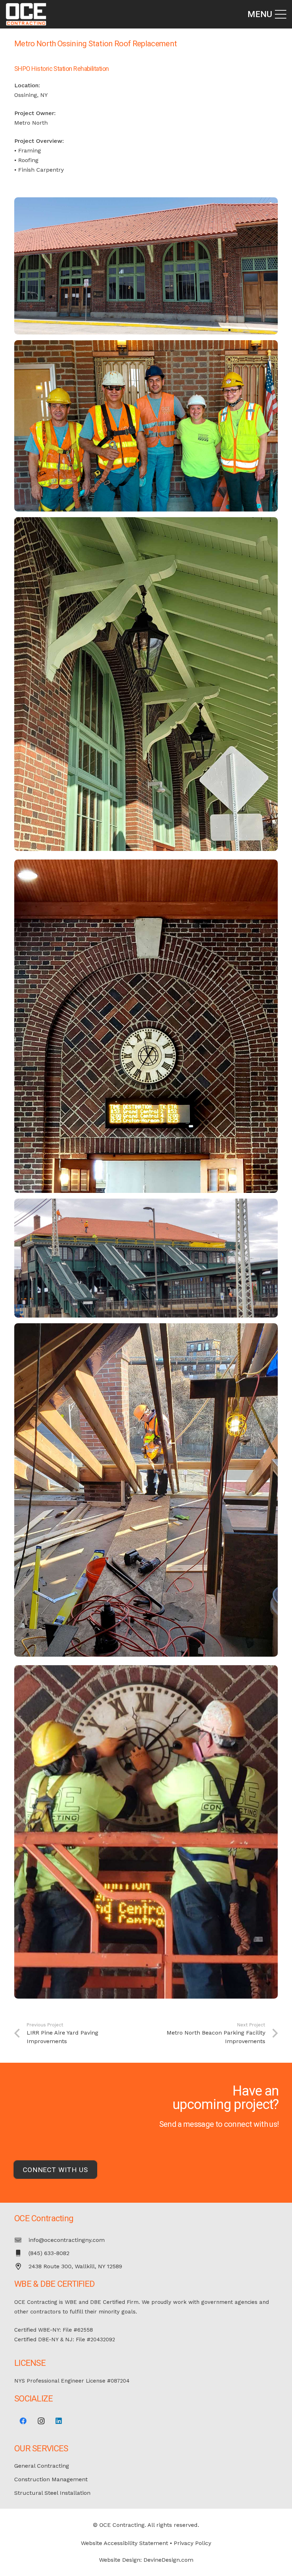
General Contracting (42, 2466)
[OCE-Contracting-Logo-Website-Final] (26, 14)
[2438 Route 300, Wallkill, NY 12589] (21, 2266)
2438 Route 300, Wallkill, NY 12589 (75, 2266)
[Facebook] (23, 2421)
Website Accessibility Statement (124, 2543)
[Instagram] (41, 2421)
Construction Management (51, 2479)
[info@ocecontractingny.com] (21, 2240)
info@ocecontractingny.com (67, 2240)
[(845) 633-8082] (21, 2253)
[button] (267, 14)
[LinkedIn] (59, 2421)
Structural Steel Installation (52, 2493)
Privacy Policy (192, 2543)
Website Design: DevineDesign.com (146, 2560)
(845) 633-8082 (49, 2253)
